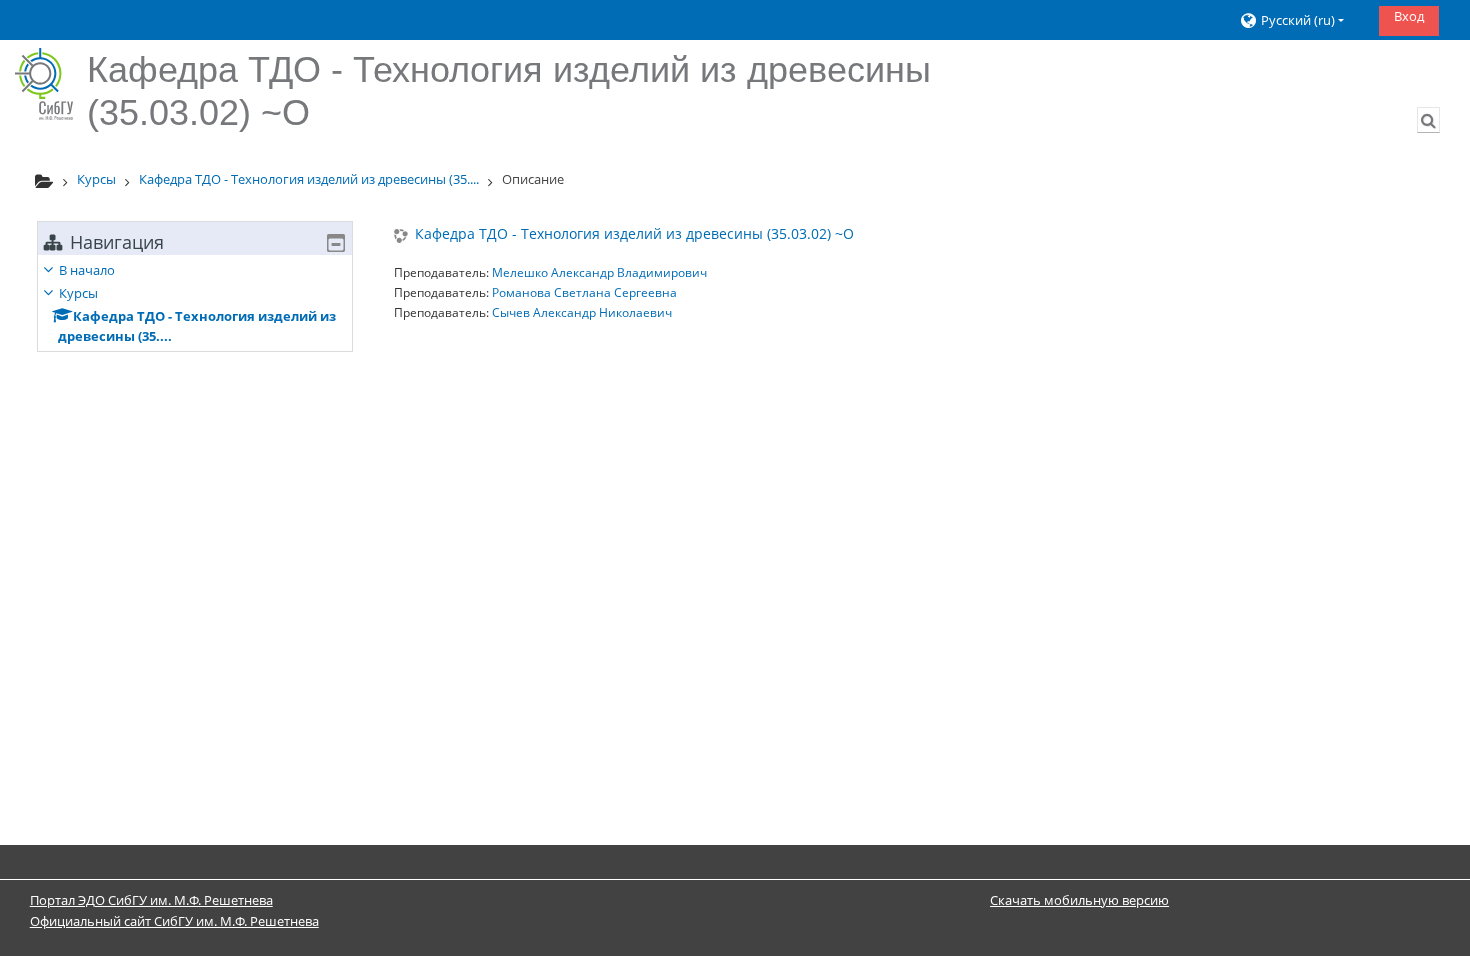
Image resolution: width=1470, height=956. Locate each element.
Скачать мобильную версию (1079, 900)
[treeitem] (195, 303)
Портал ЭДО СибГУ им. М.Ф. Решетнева (151, 900)
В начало (87, 270)
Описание (533, 179)
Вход (1409, 16)
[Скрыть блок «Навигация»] (336, 243)
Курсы (78, 293)
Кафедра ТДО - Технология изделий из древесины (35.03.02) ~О (634, 234)
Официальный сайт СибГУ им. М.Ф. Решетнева (174, 921)
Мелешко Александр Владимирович (599, 272)
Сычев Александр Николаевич (582, 312)
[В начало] (44, 84)
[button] (1301, 20)
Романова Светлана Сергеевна (584, 292)
